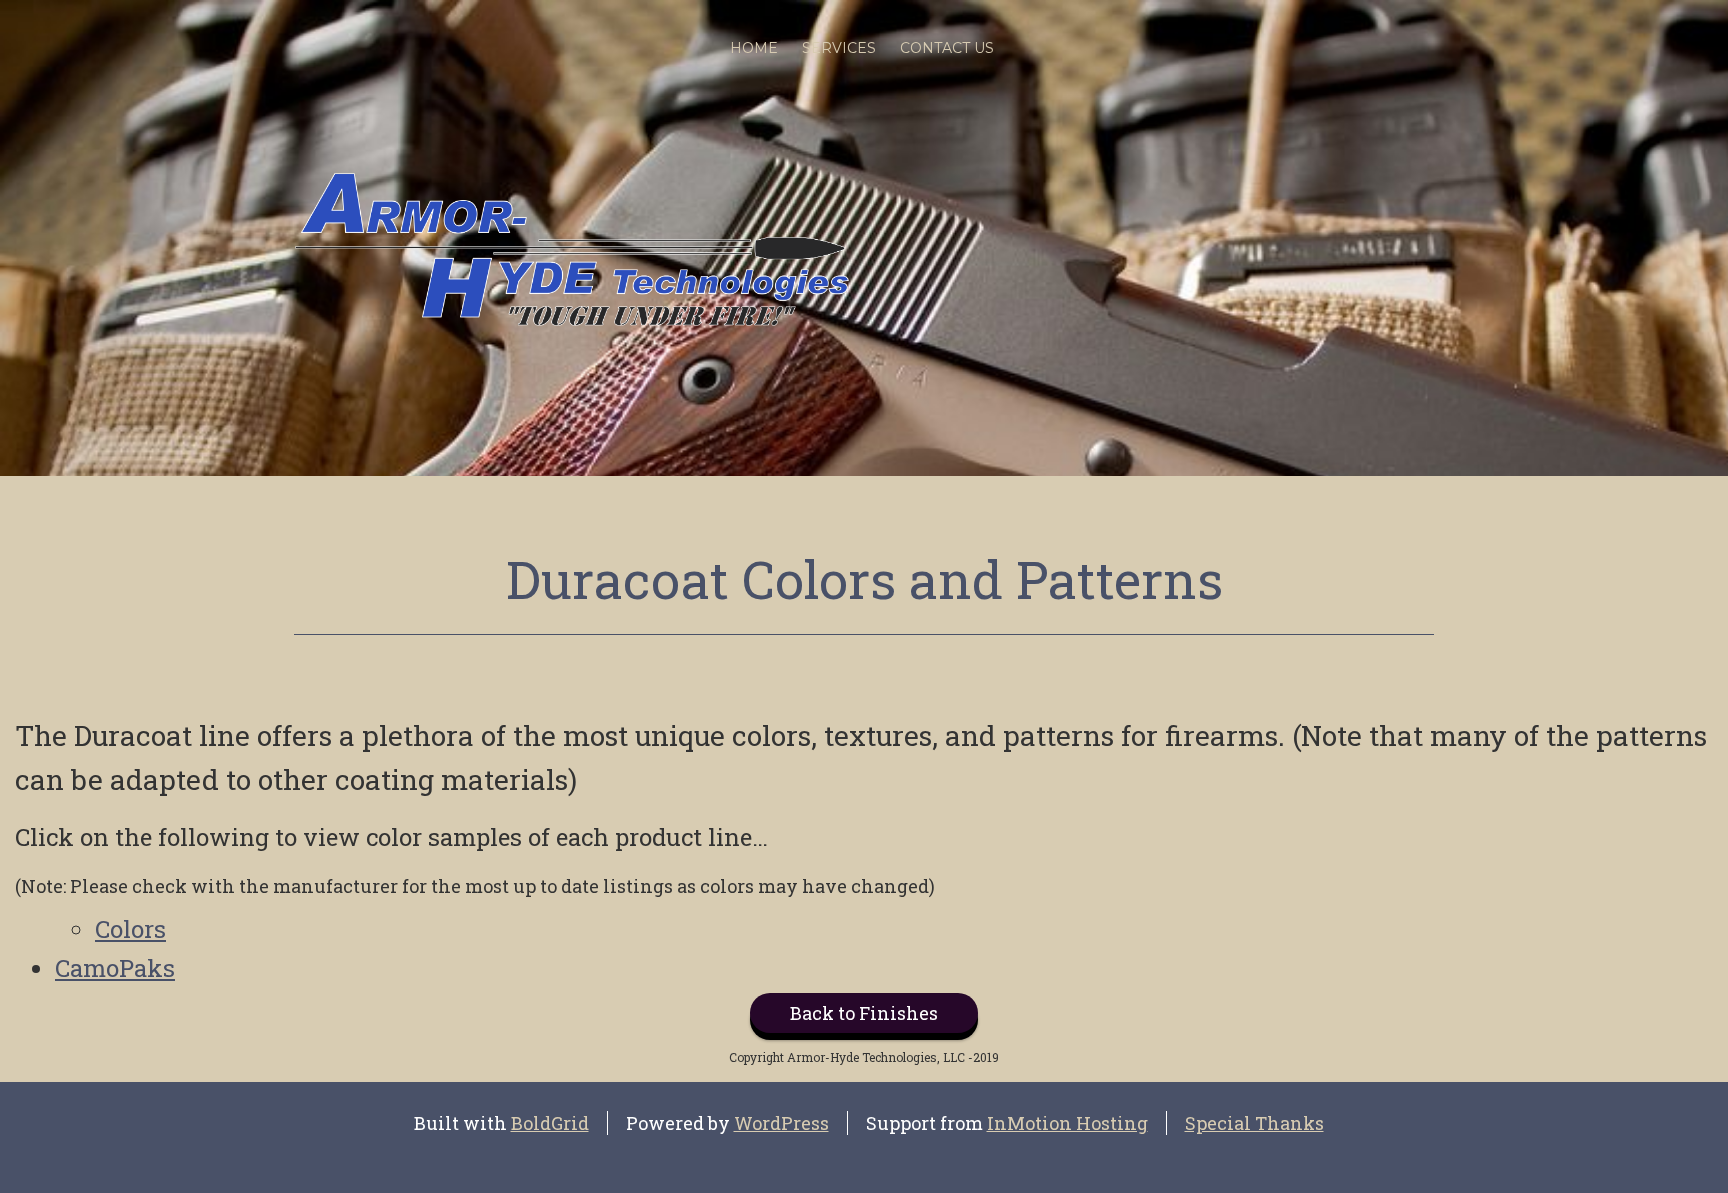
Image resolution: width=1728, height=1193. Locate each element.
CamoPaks (115, 968)
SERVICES (839, 48)
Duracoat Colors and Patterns (864, 579)
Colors (130, 929)
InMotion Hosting (1067, 1123)
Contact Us (947, 48)
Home (754, 48)
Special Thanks (1254, 1123)
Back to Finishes (864, 1013)
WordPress (781, 1123)
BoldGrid (550, 1123)
